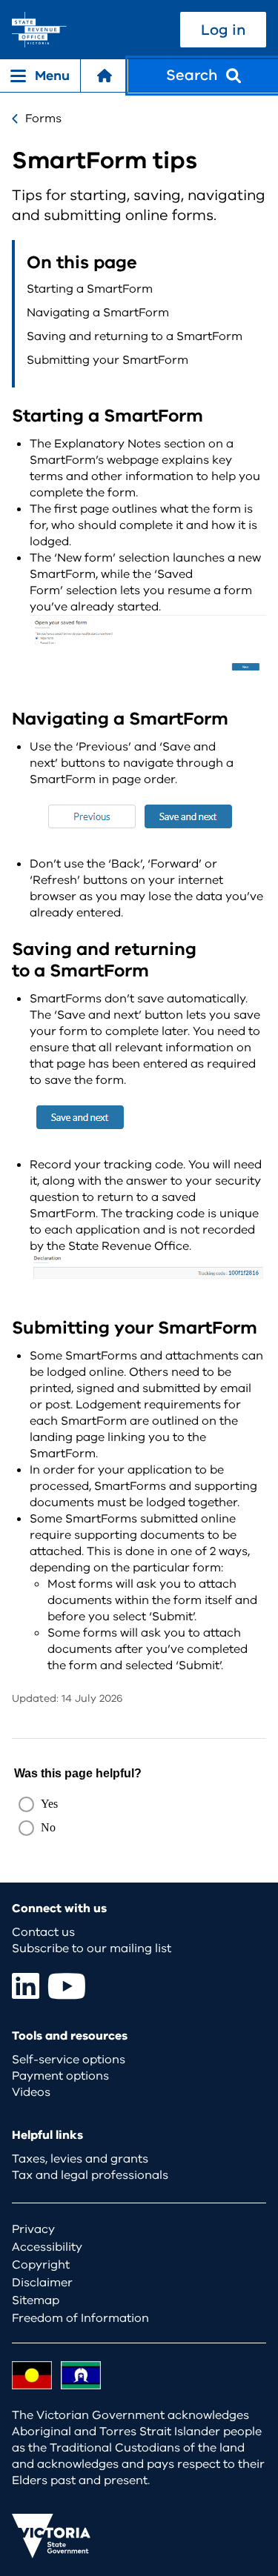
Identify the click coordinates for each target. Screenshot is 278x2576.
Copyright (41, 2265)
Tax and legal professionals (90, 2175)
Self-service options (69, 2060)
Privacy (33, 2229)
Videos (31, 2092)
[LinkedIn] (26, 1986)
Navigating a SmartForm (98, 313)
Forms (43, 119)
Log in (223, 30)
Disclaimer (42, 2283)
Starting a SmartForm (90, 289)
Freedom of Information (80, 2318)
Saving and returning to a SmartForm (135, 336)
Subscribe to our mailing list (92, 1948)
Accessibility (47, 2247)
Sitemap (36, 2300)
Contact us (43, 1932)
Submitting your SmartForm (107, 360)
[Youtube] (67, 1986)
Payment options (60, 2076)
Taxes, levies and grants (80, 2159)
